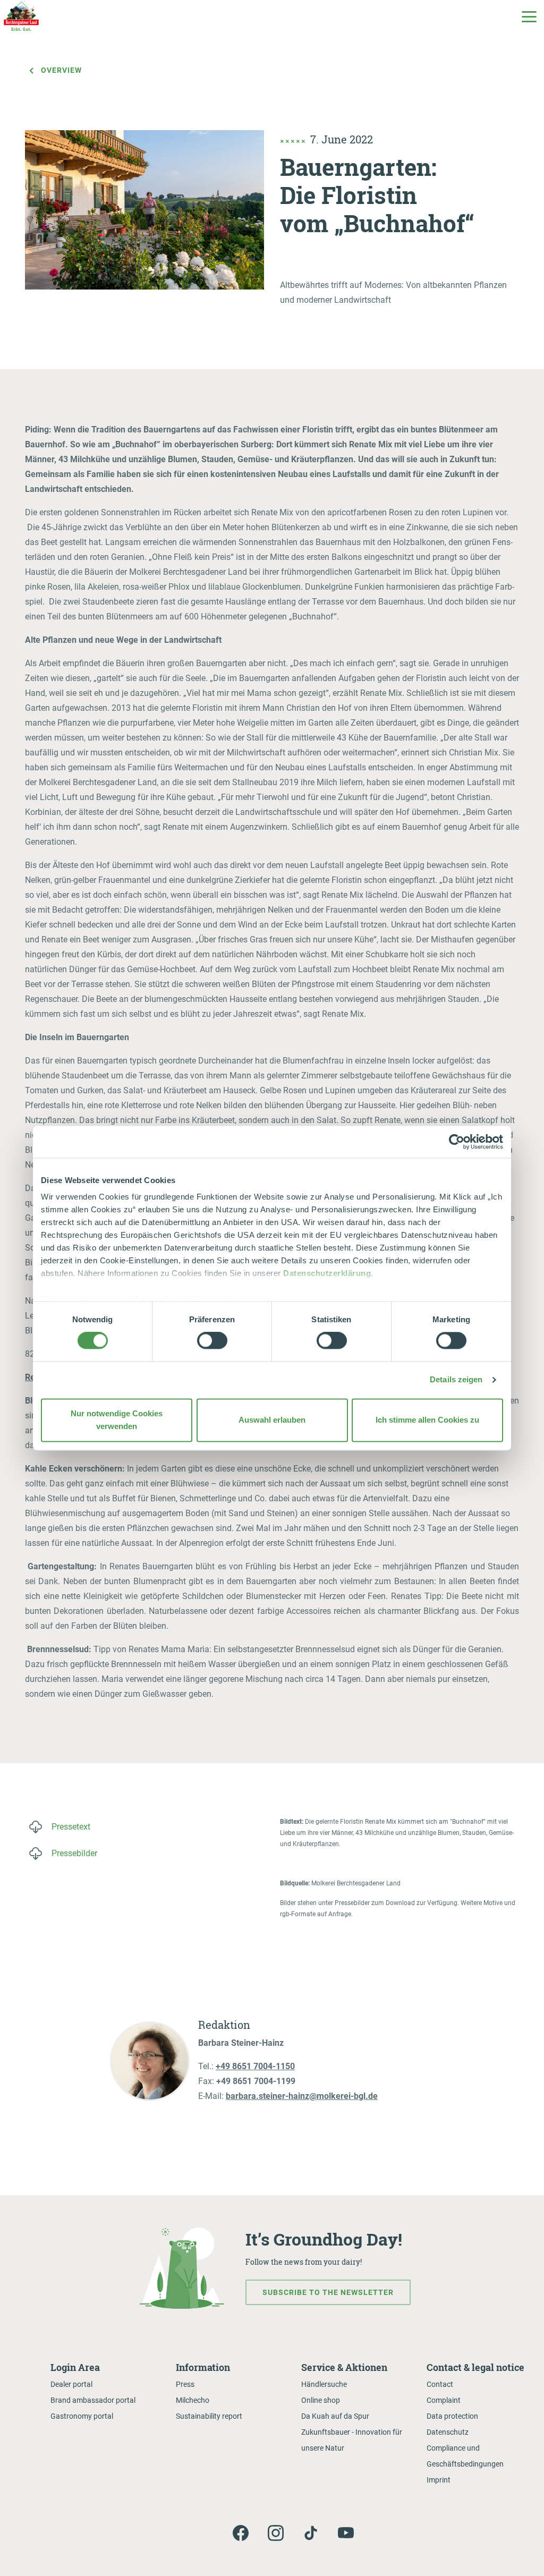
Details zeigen (456, 1380)
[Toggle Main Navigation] (529, 16)
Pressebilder (74, 1853)
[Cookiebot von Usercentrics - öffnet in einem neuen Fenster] (457, 1142)
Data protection (452, 2416)
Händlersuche (324, 2384)
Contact (440, 2384)
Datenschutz (448, 2432)
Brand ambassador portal (93, 2400)
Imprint (439, 2480)
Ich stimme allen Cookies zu (427, 1420)
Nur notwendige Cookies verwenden (117, 1420)
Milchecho (193, 2400)
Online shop (321, 2400)
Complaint (444, 2400)
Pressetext (71, 1827)
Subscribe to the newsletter (328, 2292)
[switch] (212, 1341)
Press (185, 2384)
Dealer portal (71, 2384)
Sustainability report (209, 2416)
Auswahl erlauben (272, 1420)
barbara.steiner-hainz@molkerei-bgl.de (302, 2096)
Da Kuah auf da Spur (335, 2416)
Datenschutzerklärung (327, 1273)
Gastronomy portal (82, 2416)
